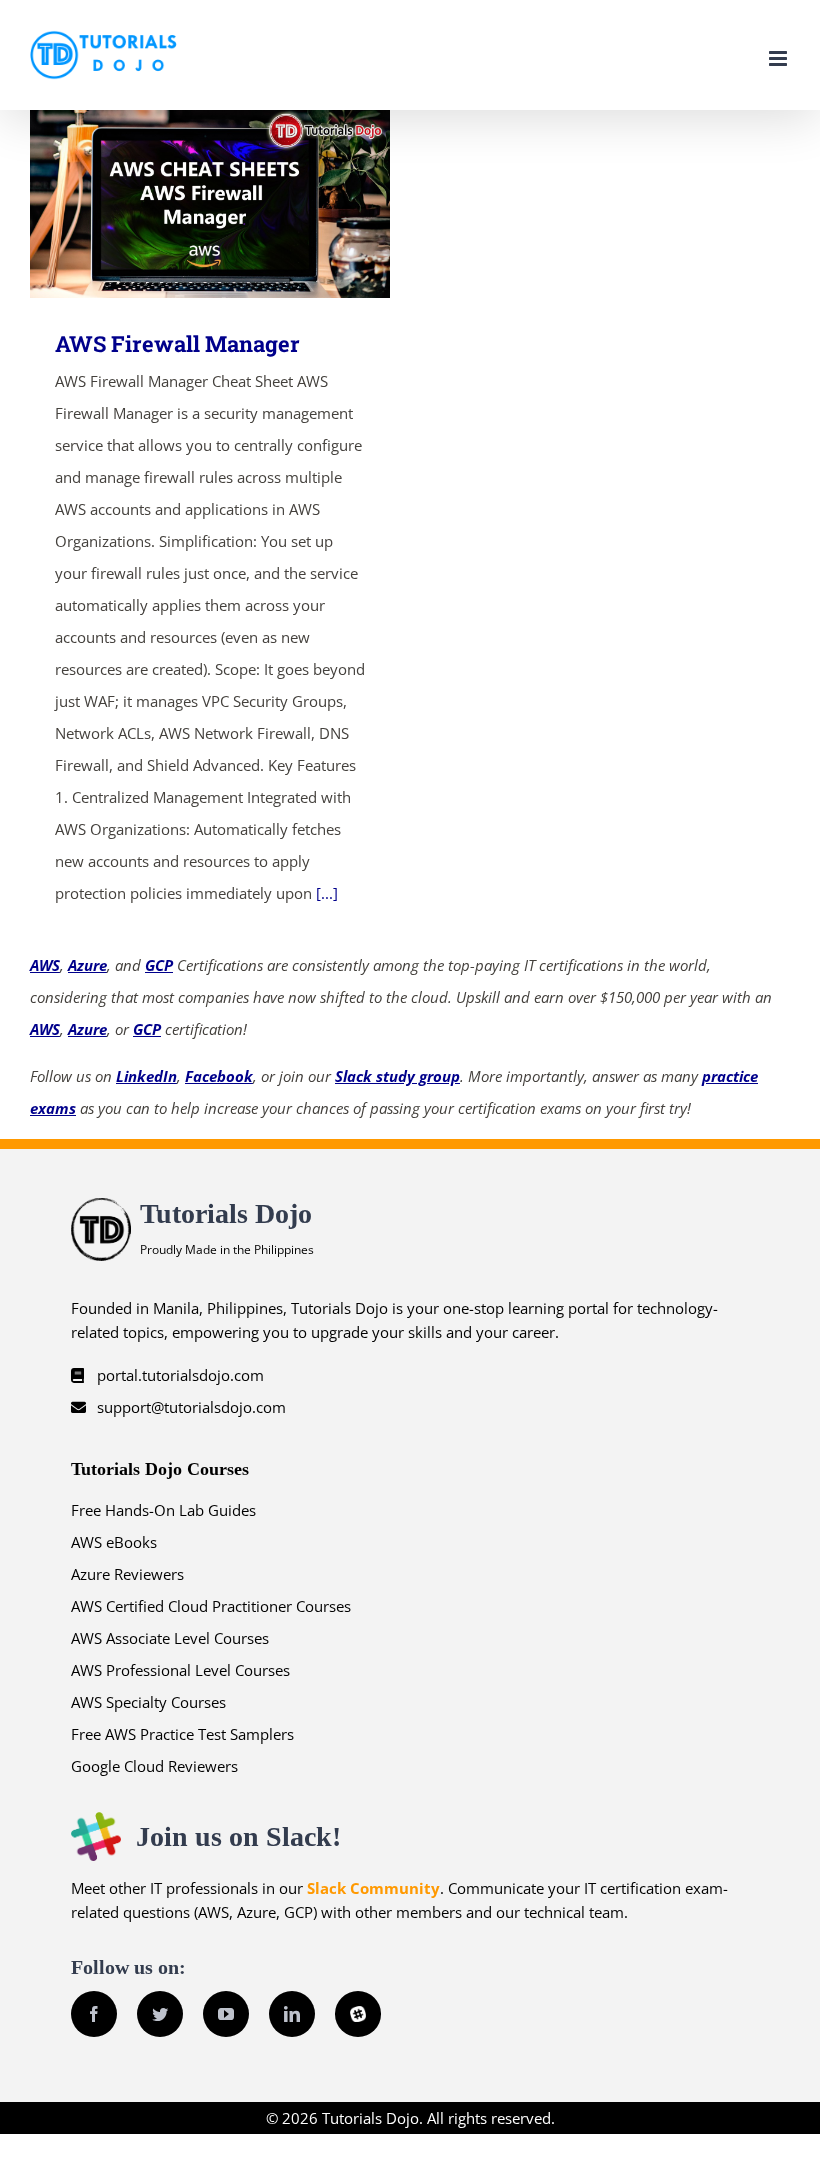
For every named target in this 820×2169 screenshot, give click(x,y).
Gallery (239, 204)
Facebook (219, 1076)
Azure (87, 965)
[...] (327, 893)
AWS (45, 965)
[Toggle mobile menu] (779, 58)
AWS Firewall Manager (181, 204)
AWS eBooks (114, 1542)
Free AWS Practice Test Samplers (182, 1734)
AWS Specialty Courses (148, 1702)
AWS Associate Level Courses (170, 1638)
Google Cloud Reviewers (154, 1766)
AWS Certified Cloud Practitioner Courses (211, 1606)
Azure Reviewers (127, 1574)
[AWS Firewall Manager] (210, 204)
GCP (159, 965)
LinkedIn (146, 1076)
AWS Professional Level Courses (180, 1670)
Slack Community (373, 1888)
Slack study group (397, 1076)
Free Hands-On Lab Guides (163, 1510)
